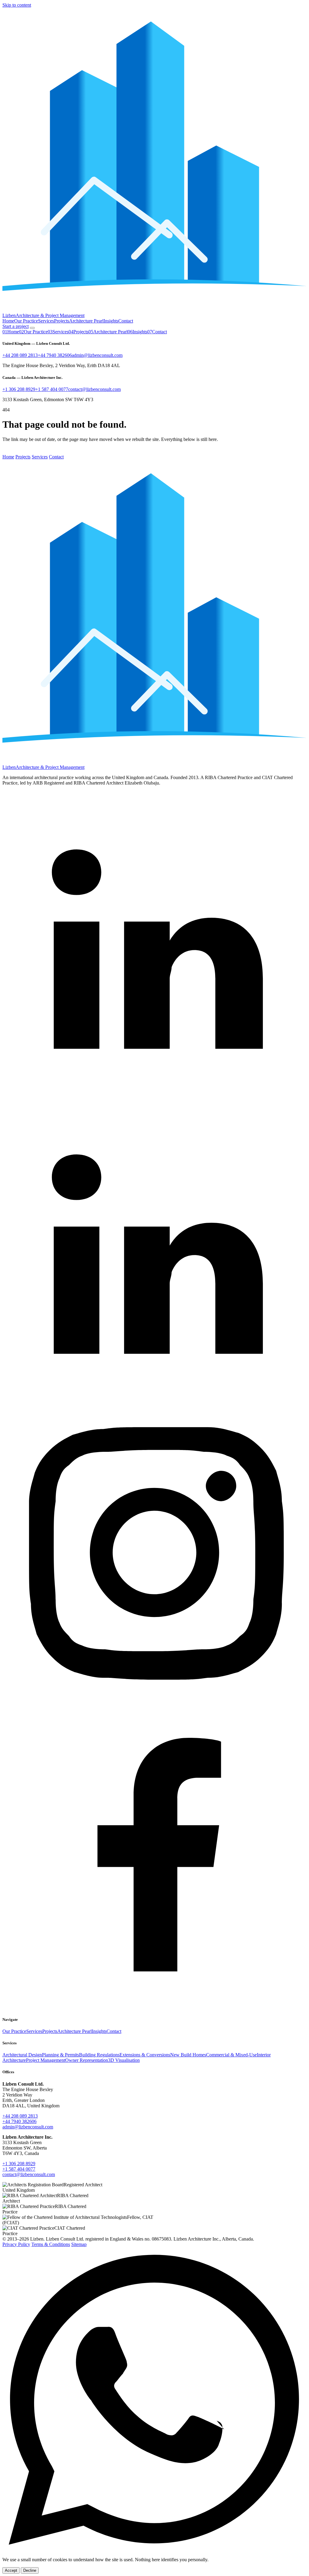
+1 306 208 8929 (19, 389)
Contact (126, 321)
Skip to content (17, 5)
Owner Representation (87, 2060)
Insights (111, 321)
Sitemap (79, 2244)
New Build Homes (188, 2055)
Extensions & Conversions (145, 2055)
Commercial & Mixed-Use (231, 2055)
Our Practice (26, 321)
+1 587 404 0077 (52, 389)
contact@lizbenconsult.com (94, 389)
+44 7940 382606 (55, 355)
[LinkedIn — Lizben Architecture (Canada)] (154, 1398)
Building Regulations (99, 2055)
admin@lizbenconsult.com (97, 355)
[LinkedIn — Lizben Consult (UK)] (154, 1093)
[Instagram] (154, 1703)
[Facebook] (154, 2008)
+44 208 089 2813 (20, 355)
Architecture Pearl (86, 321)
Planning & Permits (61, 2055)
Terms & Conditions (51, 2244)
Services (46, 321)
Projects (62, 321)
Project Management (46, 2060)
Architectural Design (22, 2055)
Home (8, 321)
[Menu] (32, 328)
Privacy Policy (16, 2244)
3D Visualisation (124, 2060)
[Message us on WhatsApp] (154, 2549)
